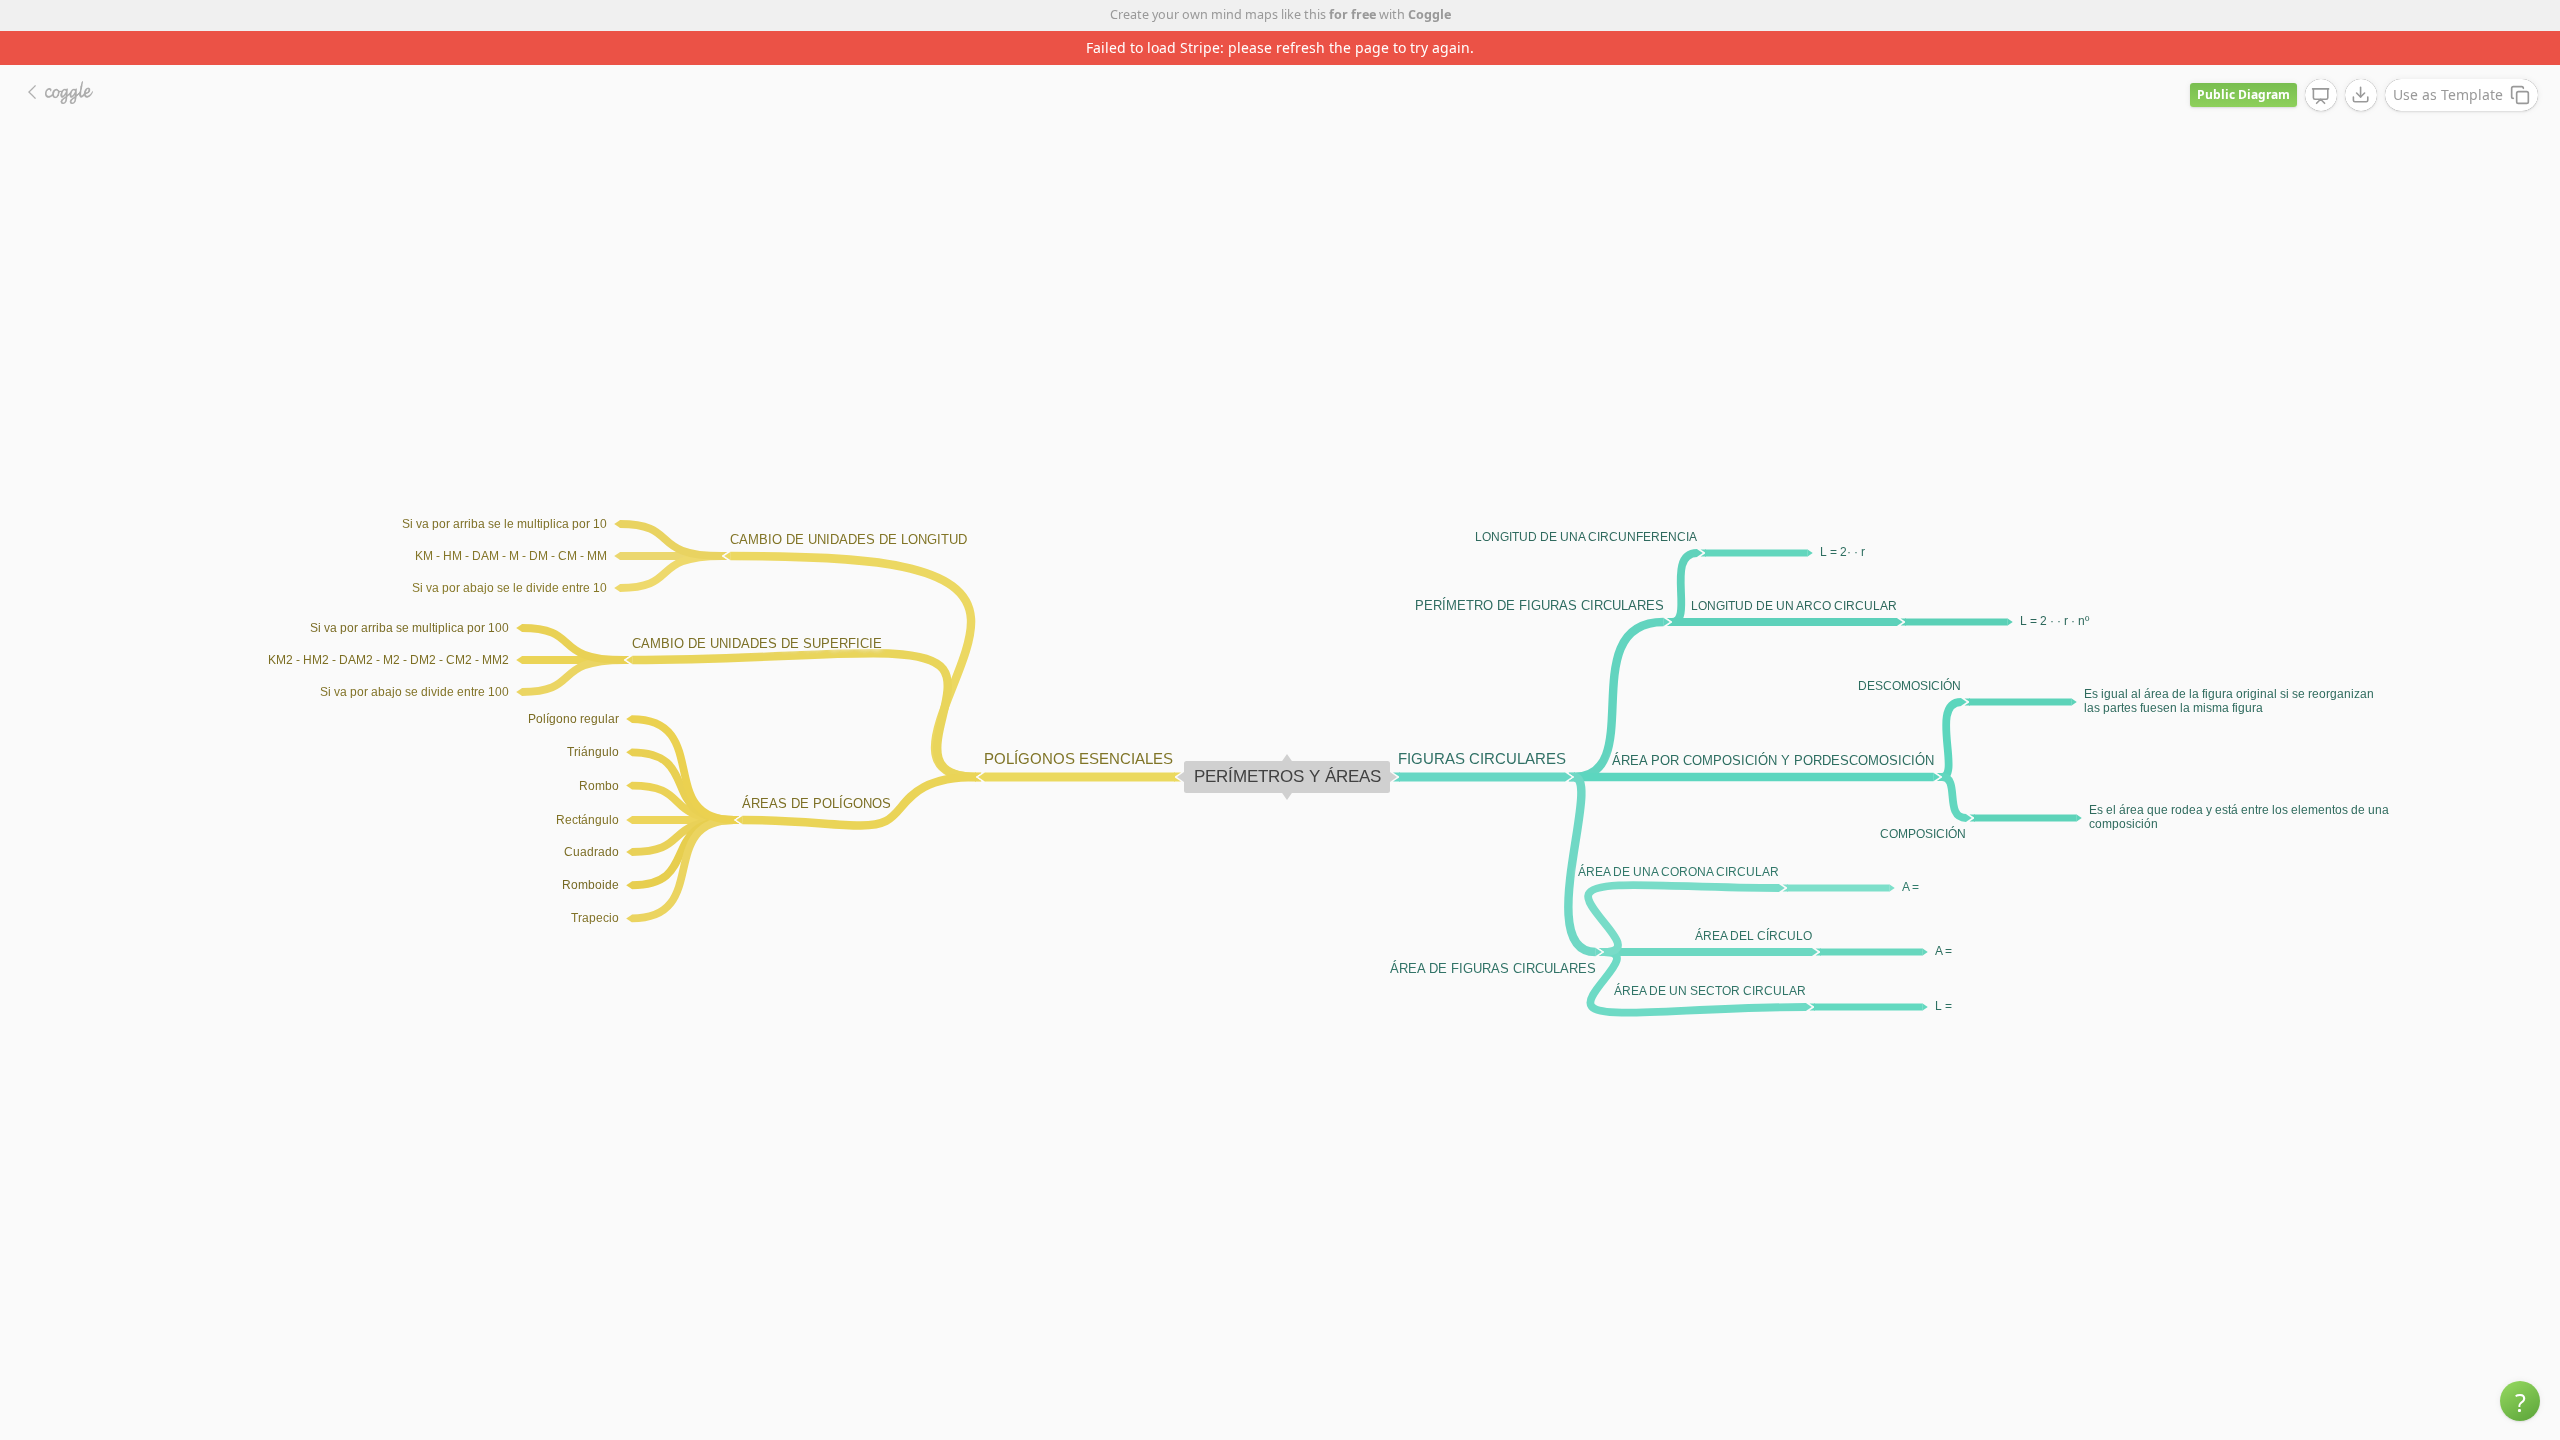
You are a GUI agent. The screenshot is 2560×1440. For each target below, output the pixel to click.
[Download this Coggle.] (2361, 95)
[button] (2520, 1401)
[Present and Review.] (2321, 96)
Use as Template (2448, 94)
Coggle (1429, 14)
